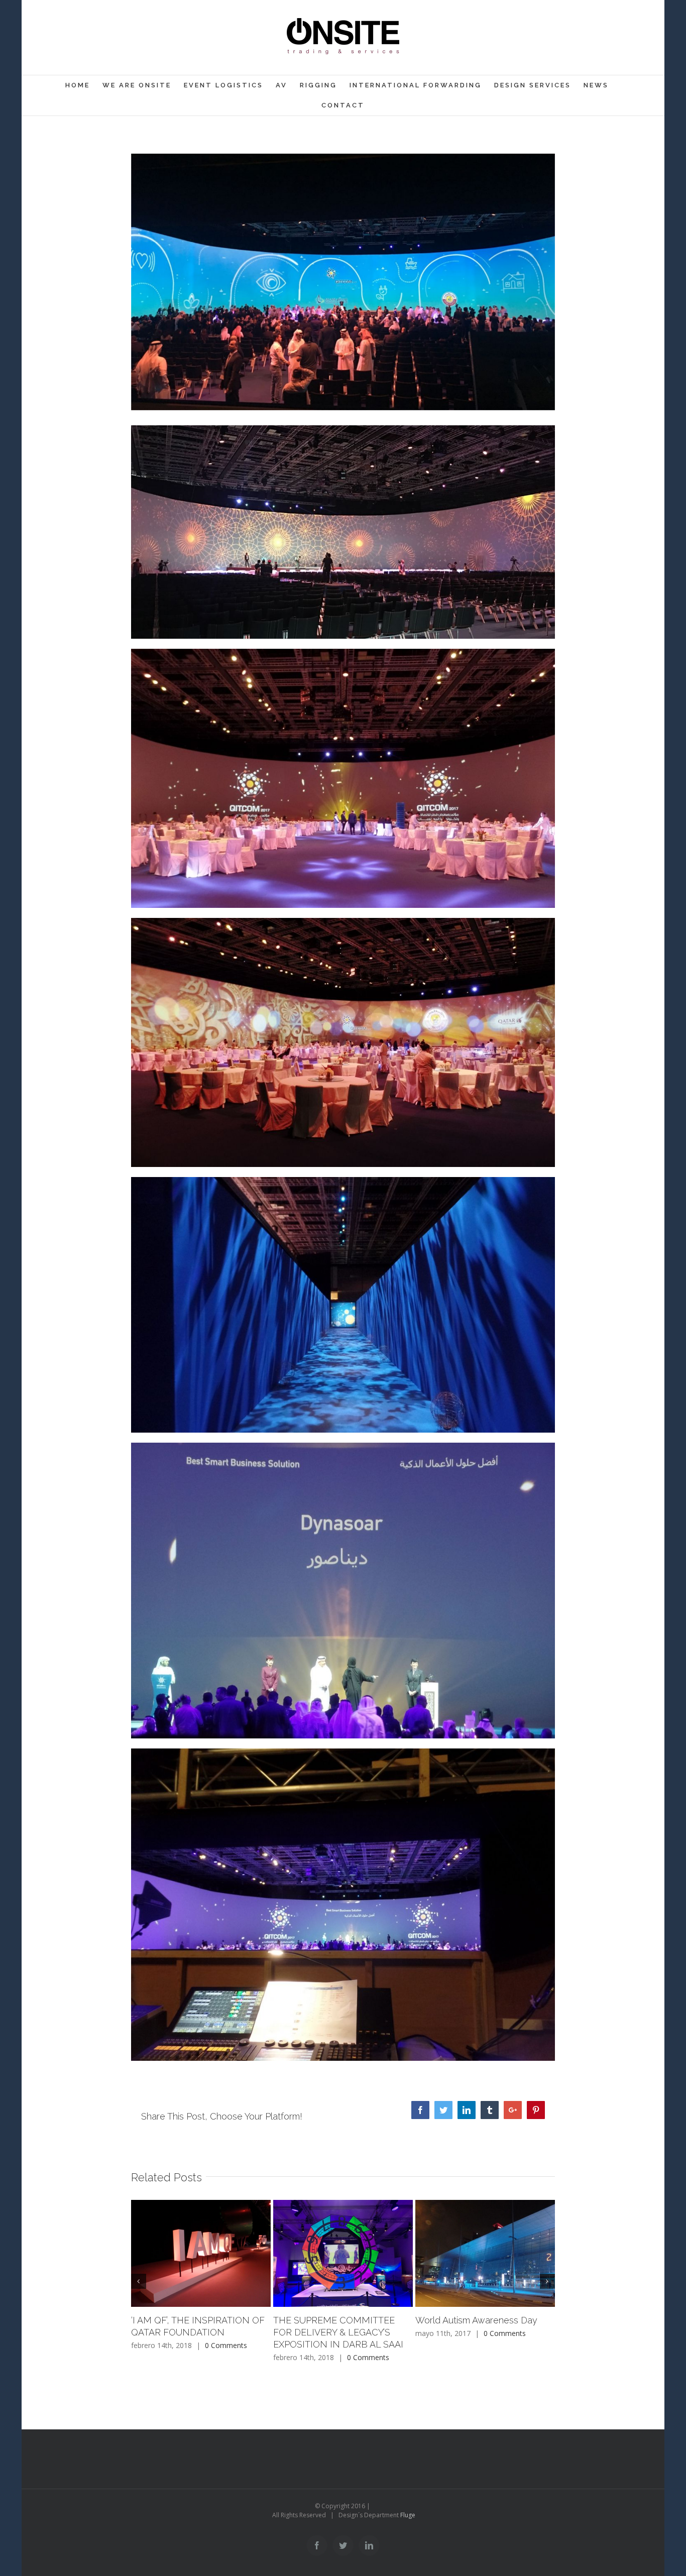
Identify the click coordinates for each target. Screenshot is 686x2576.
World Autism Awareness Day (476, 2320)
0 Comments (226, 2345)
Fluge (408, 2515)
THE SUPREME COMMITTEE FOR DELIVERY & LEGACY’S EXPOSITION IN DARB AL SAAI (338, 2332)
